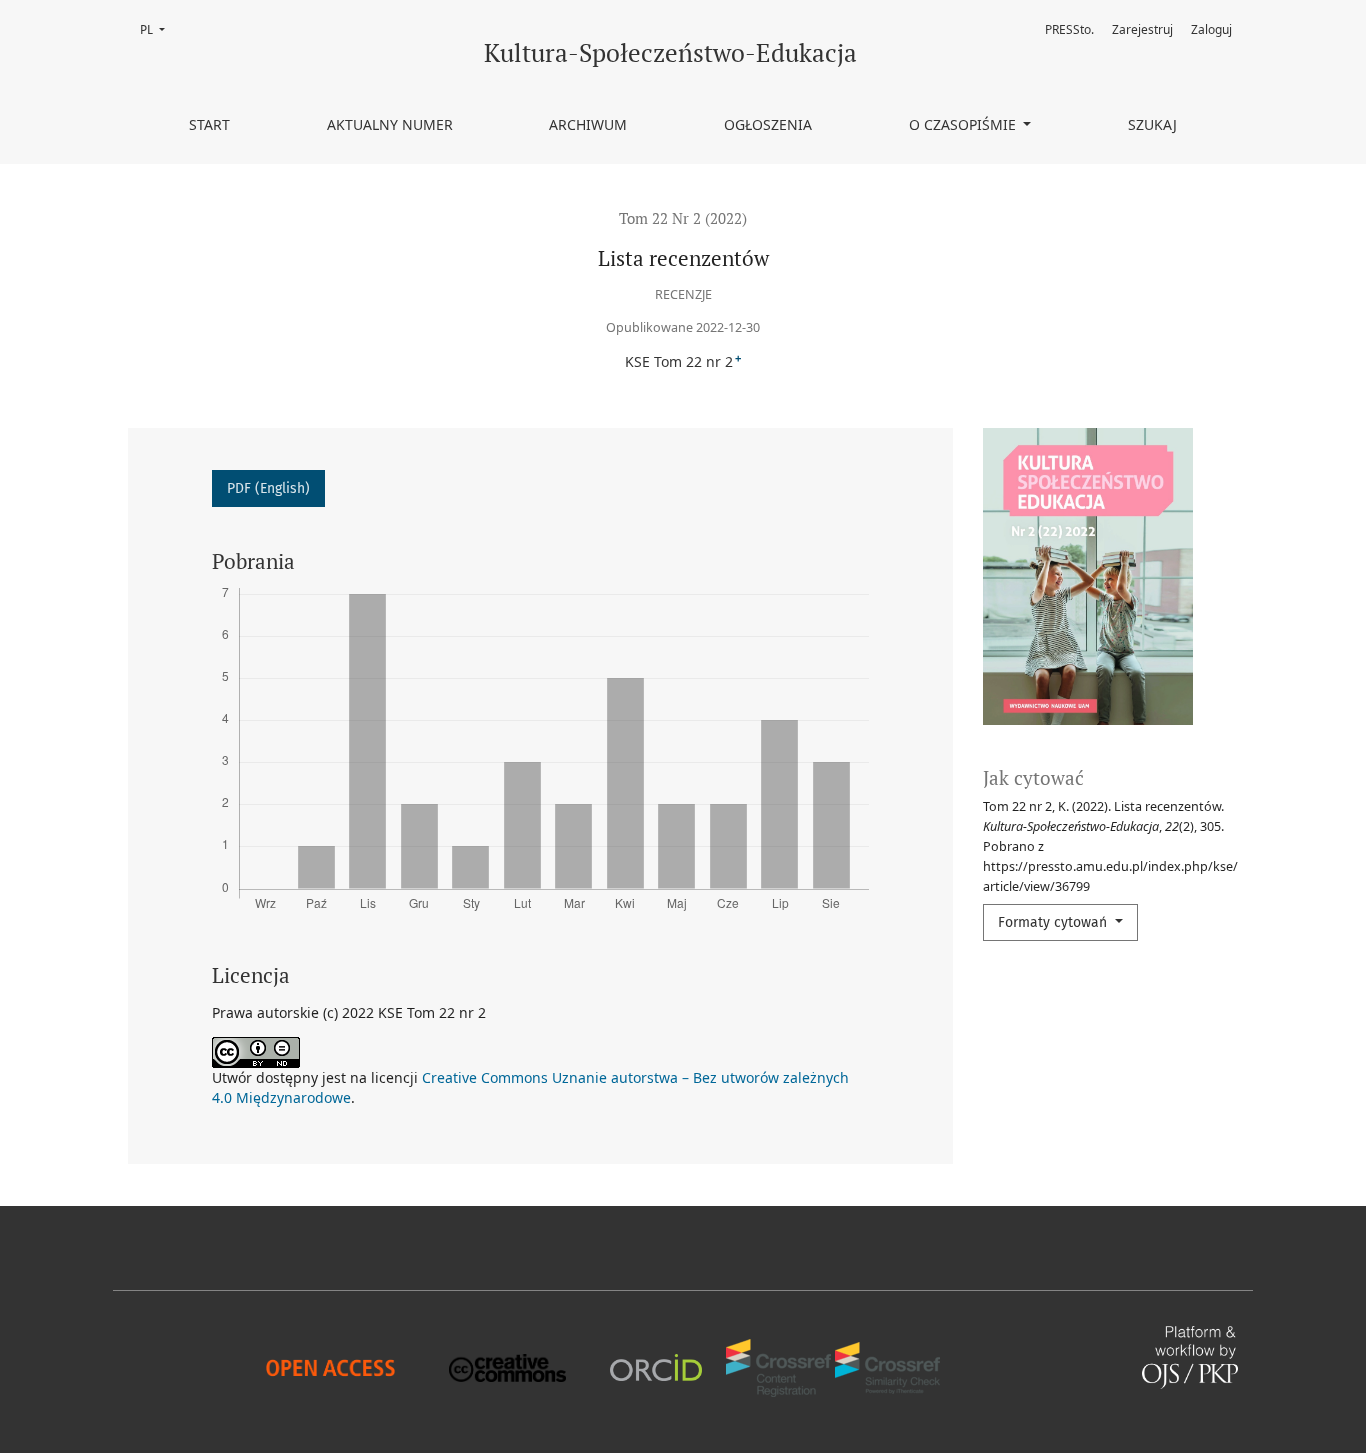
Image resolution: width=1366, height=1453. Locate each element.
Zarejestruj (1142, 29)
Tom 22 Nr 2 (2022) (683, 218)
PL (158, 29)
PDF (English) (268, 488)
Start (209, 124)
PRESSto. (1069, 29)
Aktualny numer (390, 124)
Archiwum (588, 124)
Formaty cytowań (1054, 922)
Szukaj (1152, 124)
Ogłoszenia (768, 124)
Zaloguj (1211, 29)
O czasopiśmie (964, 124)
